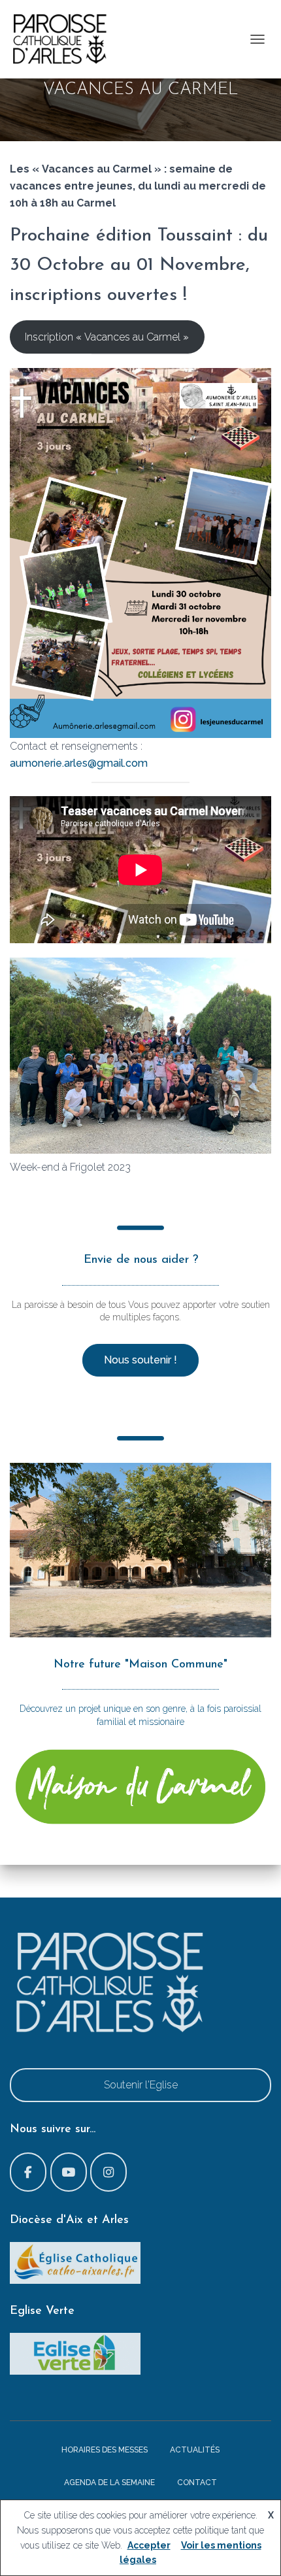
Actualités (195, 2450)
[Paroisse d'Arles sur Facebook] (28, 2172)
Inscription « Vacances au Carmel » (107, 337)
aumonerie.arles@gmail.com (79, 763)
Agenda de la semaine (109, 2483)
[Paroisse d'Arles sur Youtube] (69, 2172)
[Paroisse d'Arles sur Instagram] (108, 2172)
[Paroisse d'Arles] (64, 39)
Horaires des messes (105, 2450)
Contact (197, 2483)
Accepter (149, 2545)
